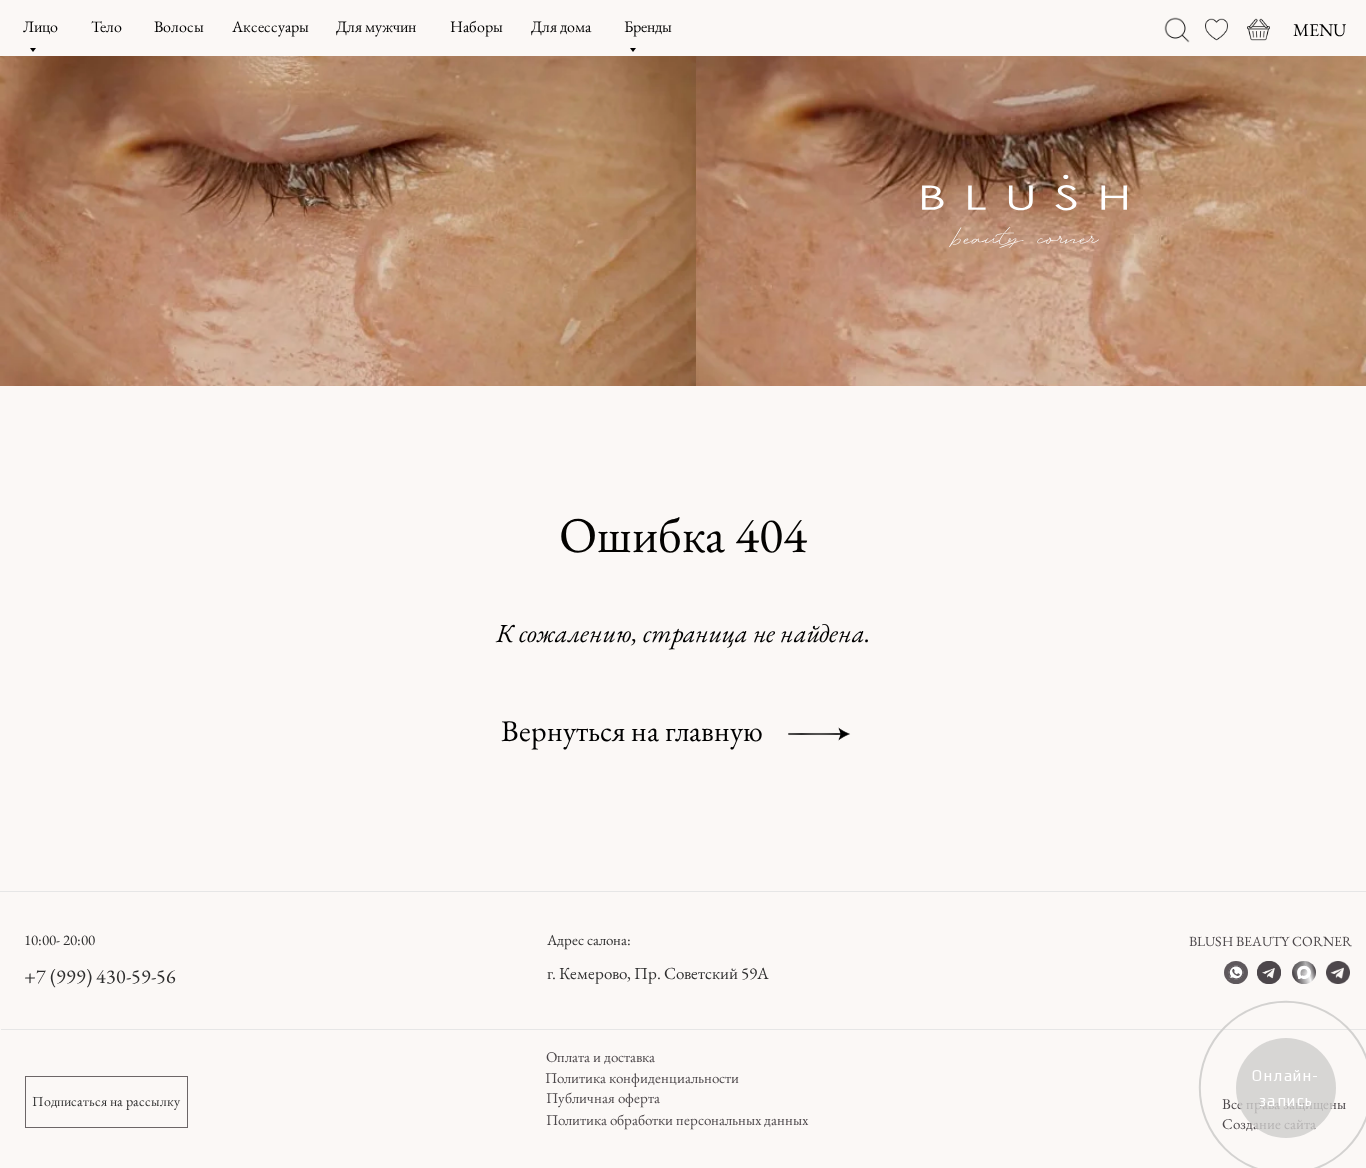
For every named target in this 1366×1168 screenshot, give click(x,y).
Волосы (179, 26)
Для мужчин (376, 26)
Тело (106, 26)
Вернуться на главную (632, 730)
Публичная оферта (603, 1097)
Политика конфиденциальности (642, 1077)
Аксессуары (270, 26)
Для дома (561, 26)
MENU (1319, 29)
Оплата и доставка (600, 1056)
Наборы (476, 26)
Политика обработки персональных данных (677, 1119)
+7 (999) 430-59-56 (100, 975)
